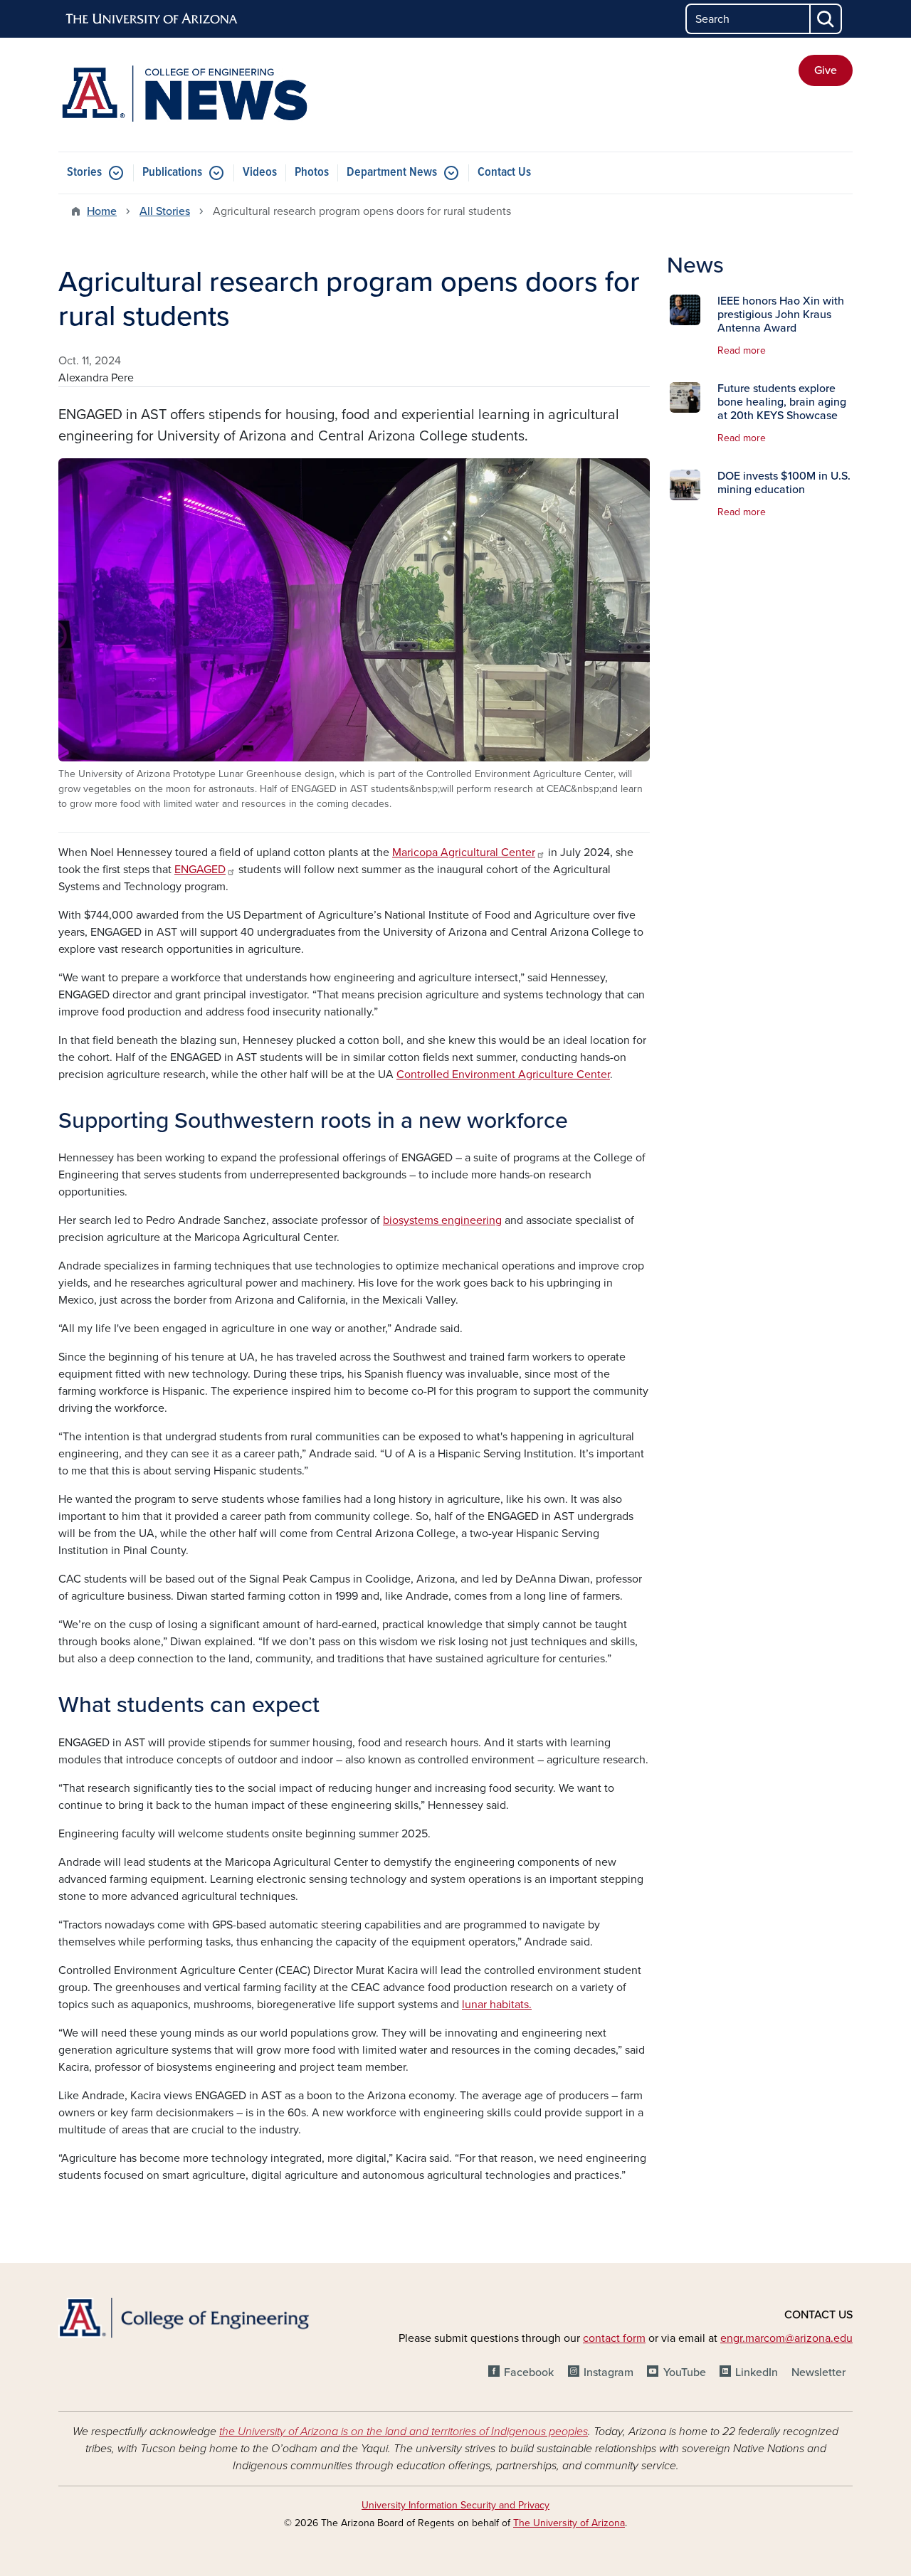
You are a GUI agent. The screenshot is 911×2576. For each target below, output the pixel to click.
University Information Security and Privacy (455, 2505)
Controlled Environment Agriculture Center (503, 1075)
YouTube (684, 2372)
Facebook (529, 2372)
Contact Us (504, 173)
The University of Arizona (569, 2523)
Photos (312, 173)
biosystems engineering (442, 1220)
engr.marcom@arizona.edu (786, 2338)
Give (826, 70)
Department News (392, 173)
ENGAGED (200, 870)
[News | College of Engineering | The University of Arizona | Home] (185, 95)
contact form (614, 2338)
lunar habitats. (497, 2005)
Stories (84, 173)
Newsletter (818, 2372)
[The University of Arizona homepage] (152, 19)
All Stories (165, 211)
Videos (260, 173)
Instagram (609, 2372)
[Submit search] (826, 19)
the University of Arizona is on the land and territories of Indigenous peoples (404, 2432)
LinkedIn (757, 2372)
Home (102, 211)
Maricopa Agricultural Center (464, 852)
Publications (172, 173)
